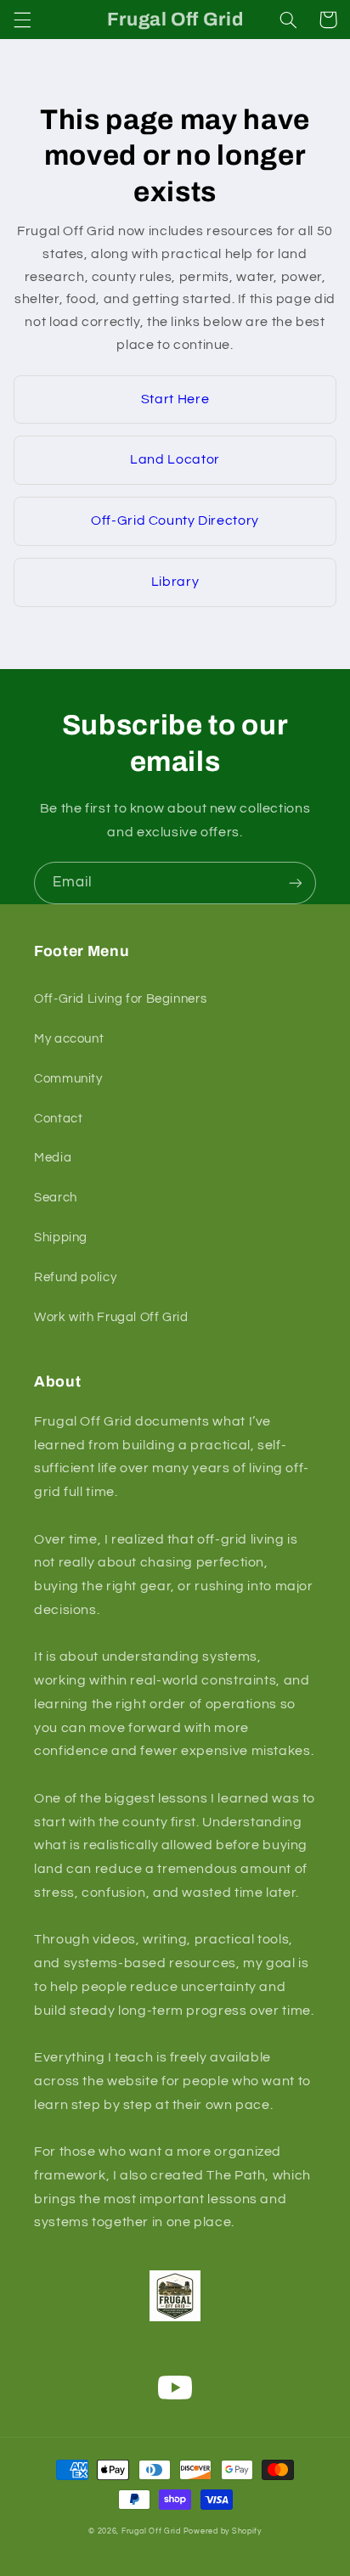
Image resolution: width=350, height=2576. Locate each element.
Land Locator (175, 459)
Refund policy (75, 1277)
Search (56, 1198)
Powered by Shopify (223, 2531)
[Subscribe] (296, 883)
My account (69, 1039)
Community (68, 1079)
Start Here (175, 399)
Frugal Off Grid (151, 2531)
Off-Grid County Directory (175, 520)
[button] (22, 20)
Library (175, 582)
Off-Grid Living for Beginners (120, 999)
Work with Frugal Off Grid (111, 1317)
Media (53, 1158)
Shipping (61, 1237)
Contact (58, 1119)
